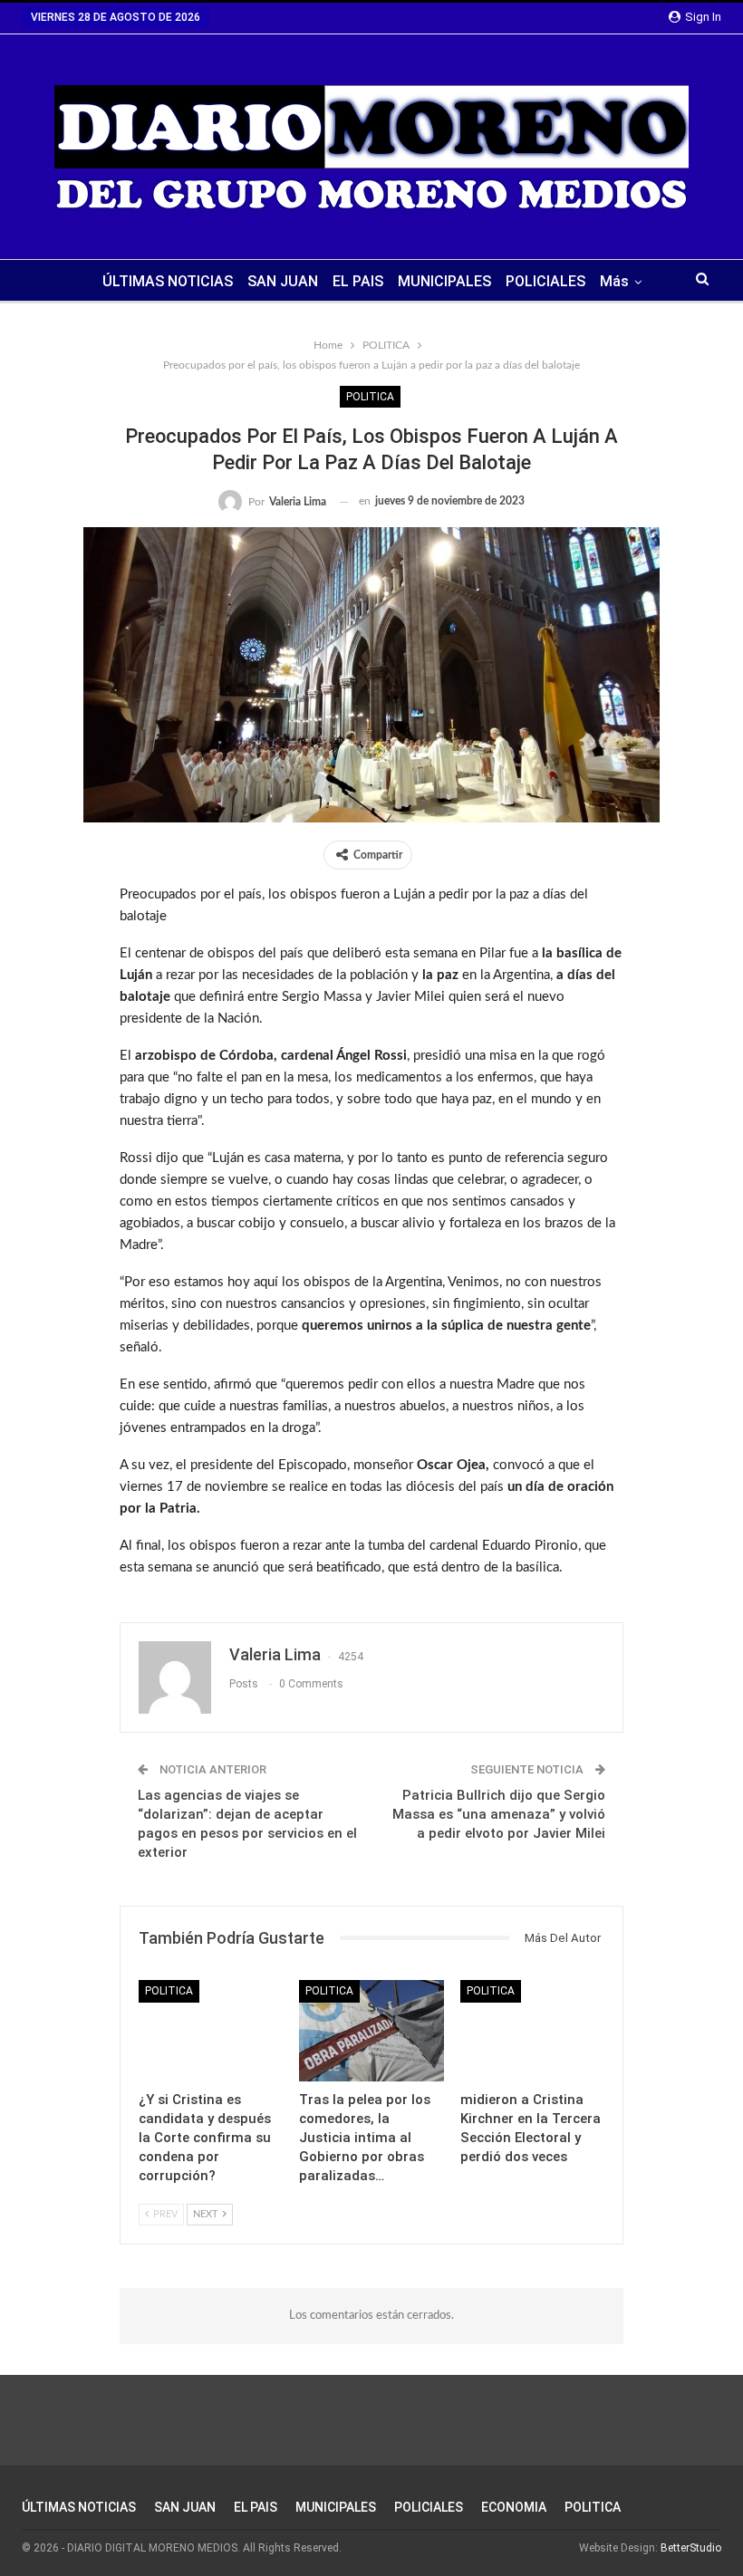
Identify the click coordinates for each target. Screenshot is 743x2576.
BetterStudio (691, 2548)
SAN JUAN (283, 281)
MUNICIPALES (444, 281)
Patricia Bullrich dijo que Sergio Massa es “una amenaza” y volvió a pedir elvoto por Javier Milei (499, 1814)
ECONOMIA (514, 2507)
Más (614, 281)
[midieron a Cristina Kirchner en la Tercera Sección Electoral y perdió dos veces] (532, 2030)
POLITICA (370, 397)
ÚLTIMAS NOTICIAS (168, 281)
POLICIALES (545, 281)
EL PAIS (358, 281)
